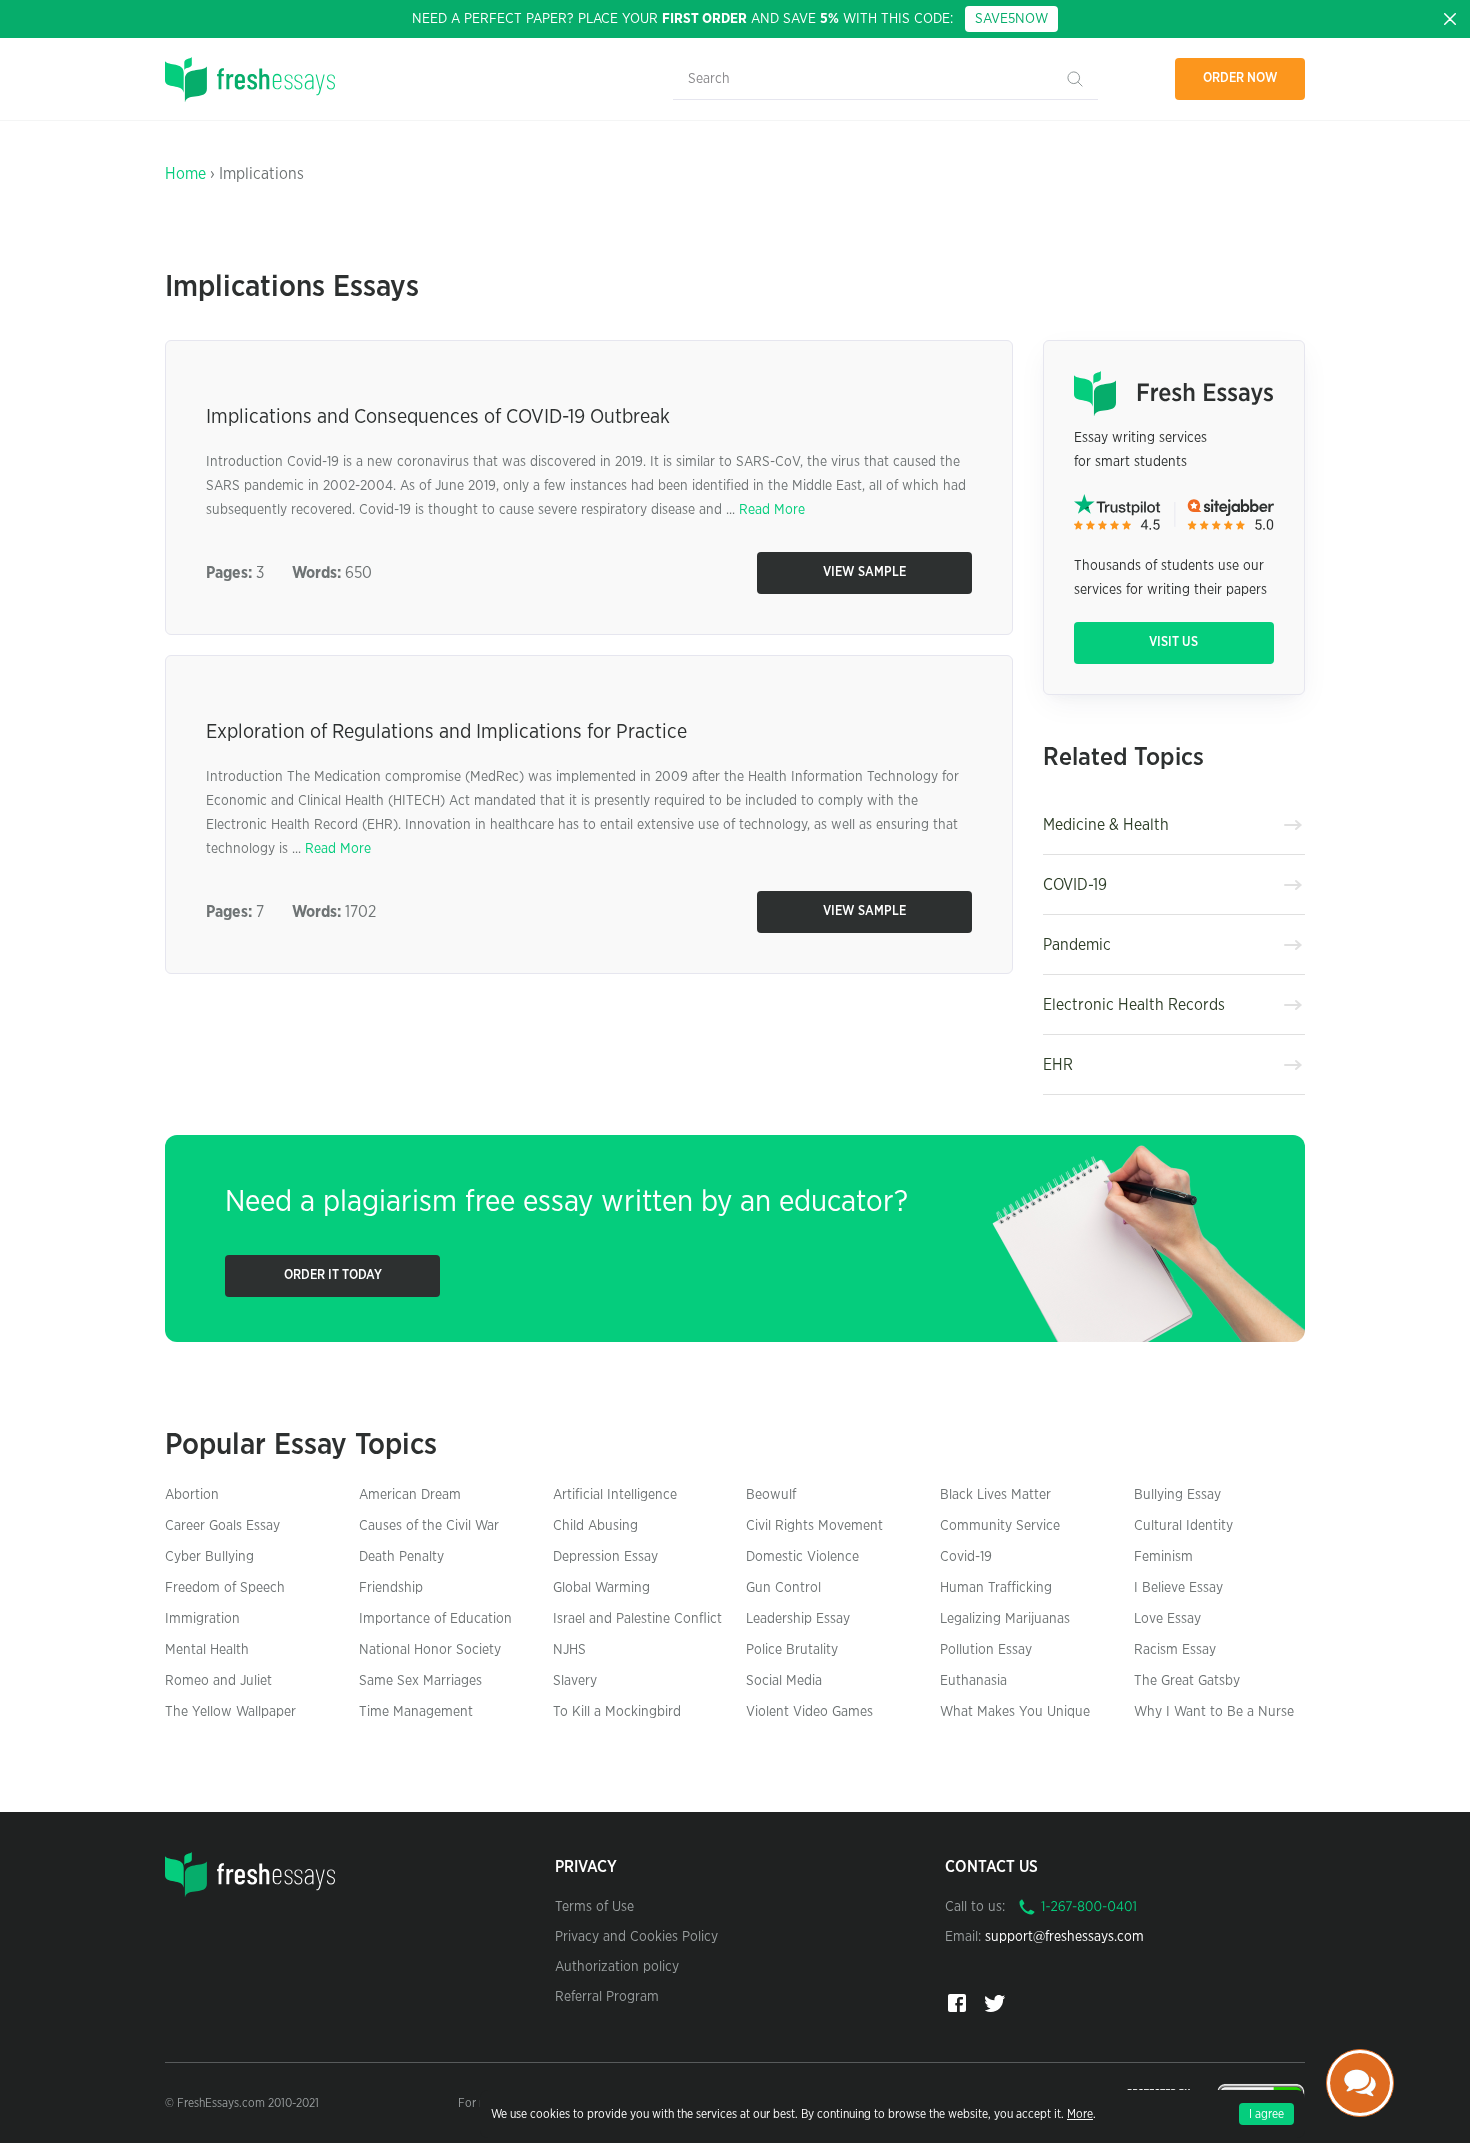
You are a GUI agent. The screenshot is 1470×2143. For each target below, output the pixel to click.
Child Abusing (595, 1526)
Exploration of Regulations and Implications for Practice (446, 732)
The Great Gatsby (1187, 1681)
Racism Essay (1175, 1650)
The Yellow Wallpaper (230, 1712)
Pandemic (1077, 945)
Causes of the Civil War (429, 1526)
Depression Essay (605, 1557)
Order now (1240, 78)
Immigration (202, 1619)
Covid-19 (966, 1557)
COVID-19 (1075, 885)
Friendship (391, 1588)
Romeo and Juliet (218, 1681)
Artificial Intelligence (615, 1495)
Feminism (1163, 1557)
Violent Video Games (809, 1712)
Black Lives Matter (995, 1495)
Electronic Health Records (1134, 1005)
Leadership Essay (798, 1619)
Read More (772, 510)
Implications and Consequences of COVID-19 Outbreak (438, 417)
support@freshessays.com (1064, 1937)
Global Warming (601, 1588)
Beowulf (771, 1495)
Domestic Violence (802, 1557)
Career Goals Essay (222, 1526)
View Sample (864, 572)
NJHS (569, 1650)
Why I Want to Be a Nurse (1214, 1712)
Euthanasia (973, 1681)
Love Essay (1167, 1619)
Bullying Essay (1177, 1495)
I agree (1266, 2114)
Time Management (416, 1712)
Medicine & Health (1106, 825)
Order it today (333, 1275)
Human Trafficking (996, 1588)
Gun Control (783, 1588)
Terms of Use (594, 1907)
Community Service (1000, 1526)
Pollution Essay (986, 1650)
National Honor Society (430, 1650)
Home (185, 174)
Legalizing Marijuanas (1005, 1619)
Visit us (1173, 642)
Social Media (784, 1681)
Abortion (192, 1495)
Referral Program (607, 1997)
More (1080, 2114)
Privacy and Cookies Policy (636, 1937)
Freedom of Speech (225, 1588)
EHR (1058, 1065)
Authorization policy (617, 1967)
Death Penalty (401, 1557)
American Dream (410, 1495)
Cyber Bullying (209, 1557)
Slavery (575, 1681)
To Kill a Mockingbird (617, 1712)
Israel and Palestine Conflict (637, 1619)
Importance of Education (435, 1619)
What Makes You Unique (1015, 1712)
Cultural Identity (1183, 1526)
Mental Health (207, 1650)
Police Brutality (792, 1650)
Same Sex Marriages (420, 1681)
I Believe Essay (1178, 1588)
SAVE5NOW (1011, 19)
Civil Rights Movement (814, 1526)
